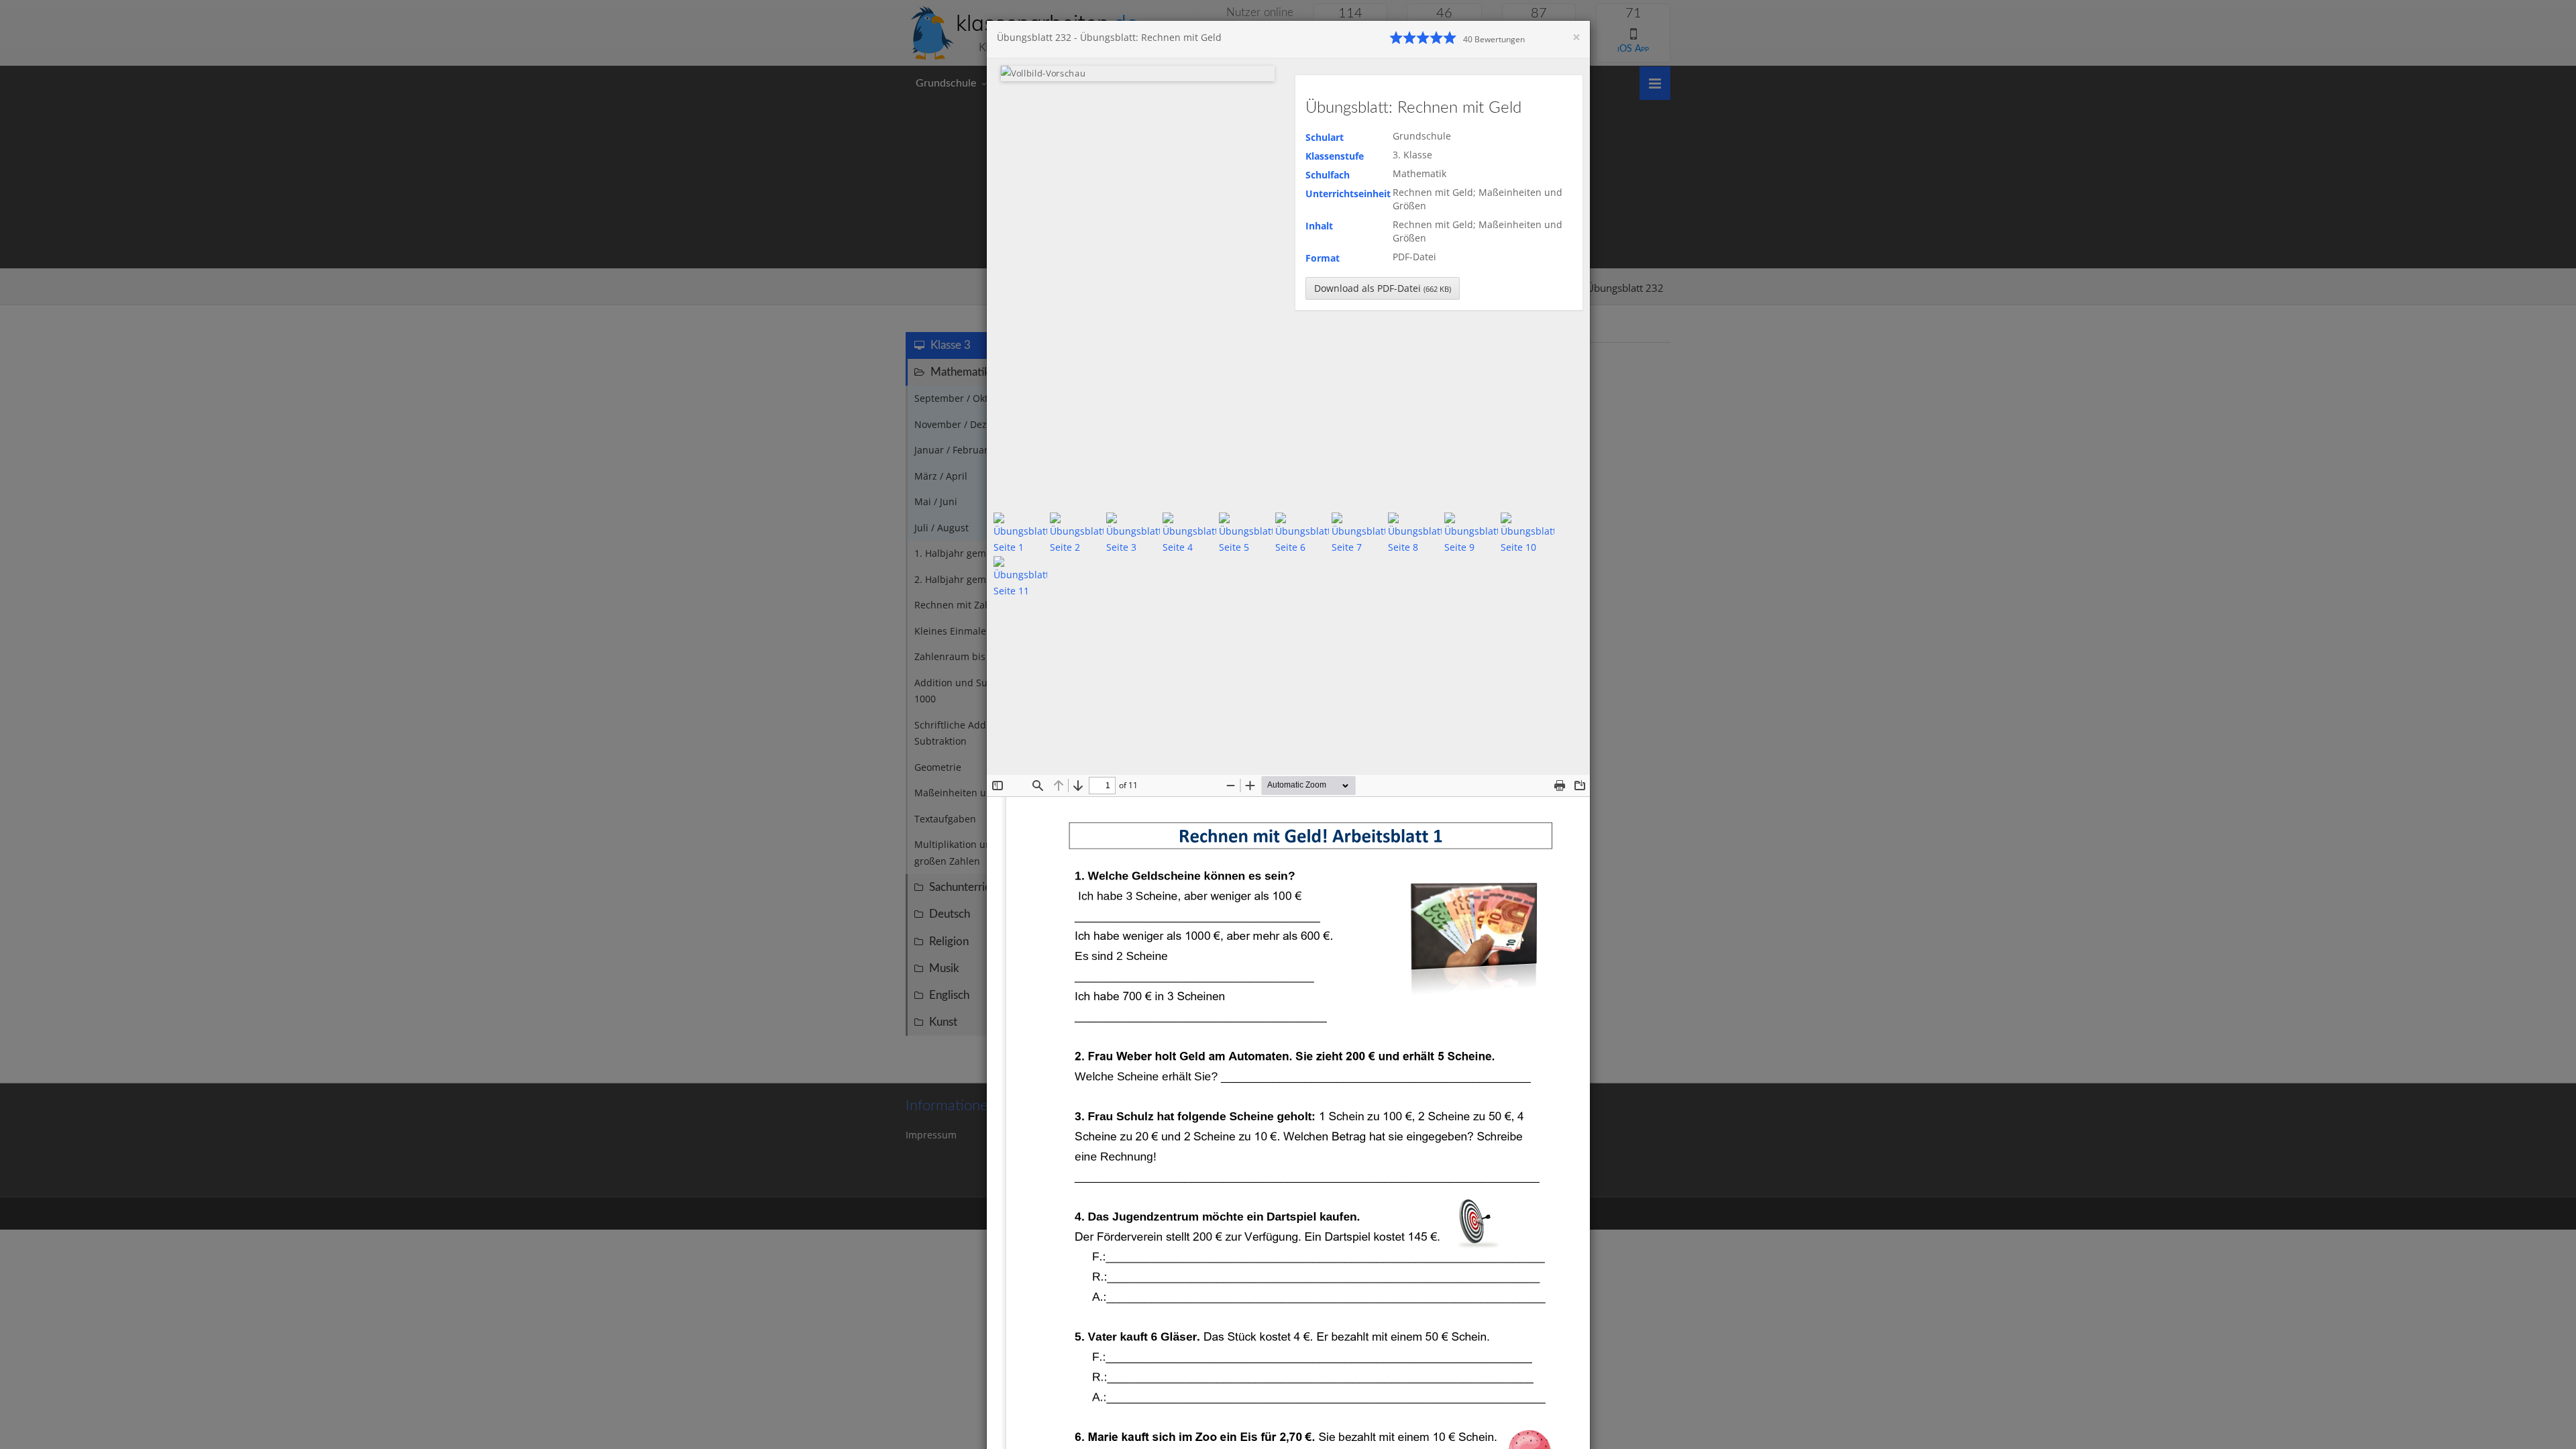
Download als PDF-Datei (1383, 288)
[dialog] (1288, 724)
